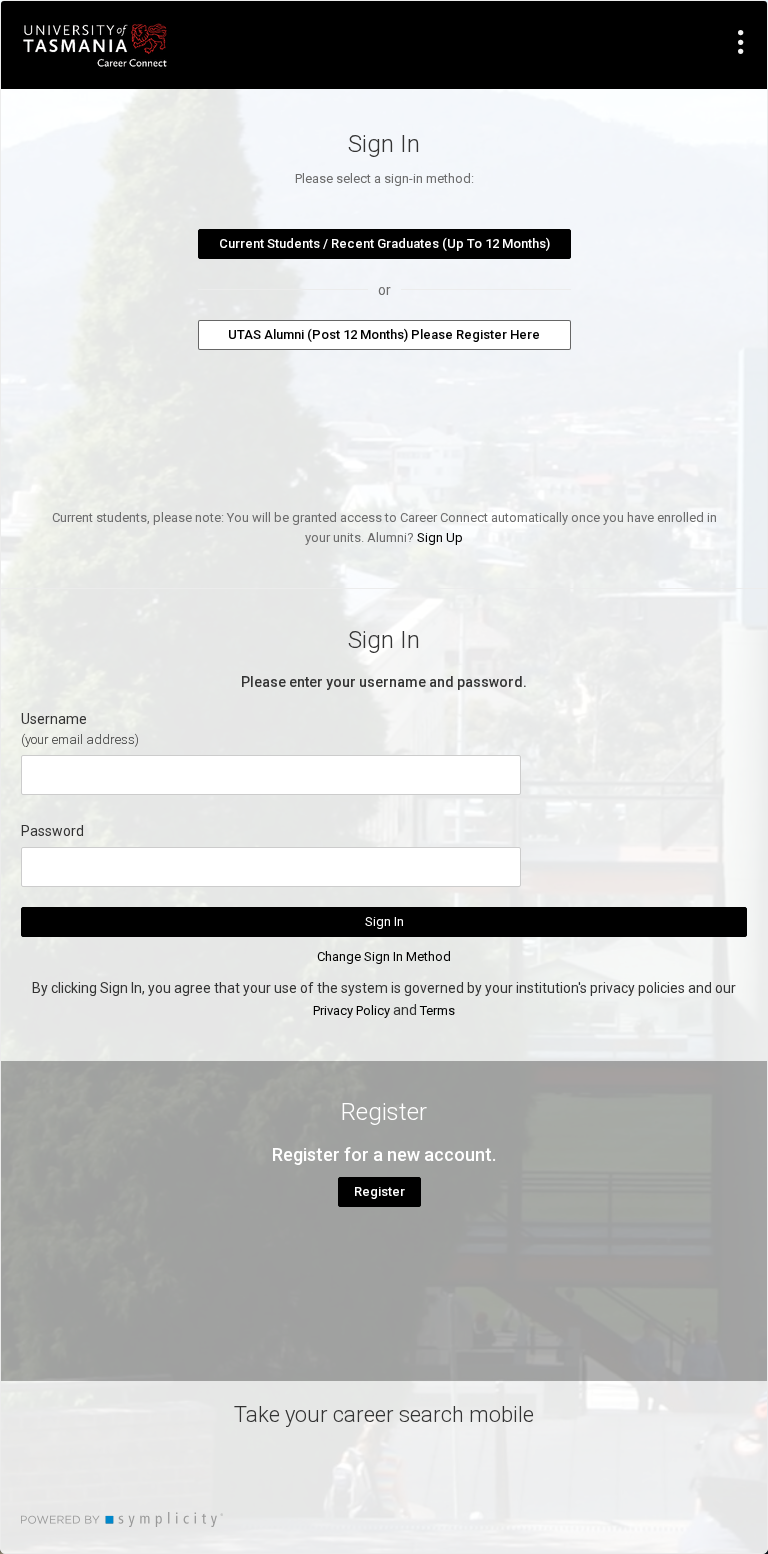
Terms (437, 1010)
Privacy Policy (351, 1010)
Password (52, 831)
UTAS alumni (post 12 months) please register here (384, 334)
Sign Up (440, 537)
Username (54, 719)
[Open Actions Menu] (741, 42)
